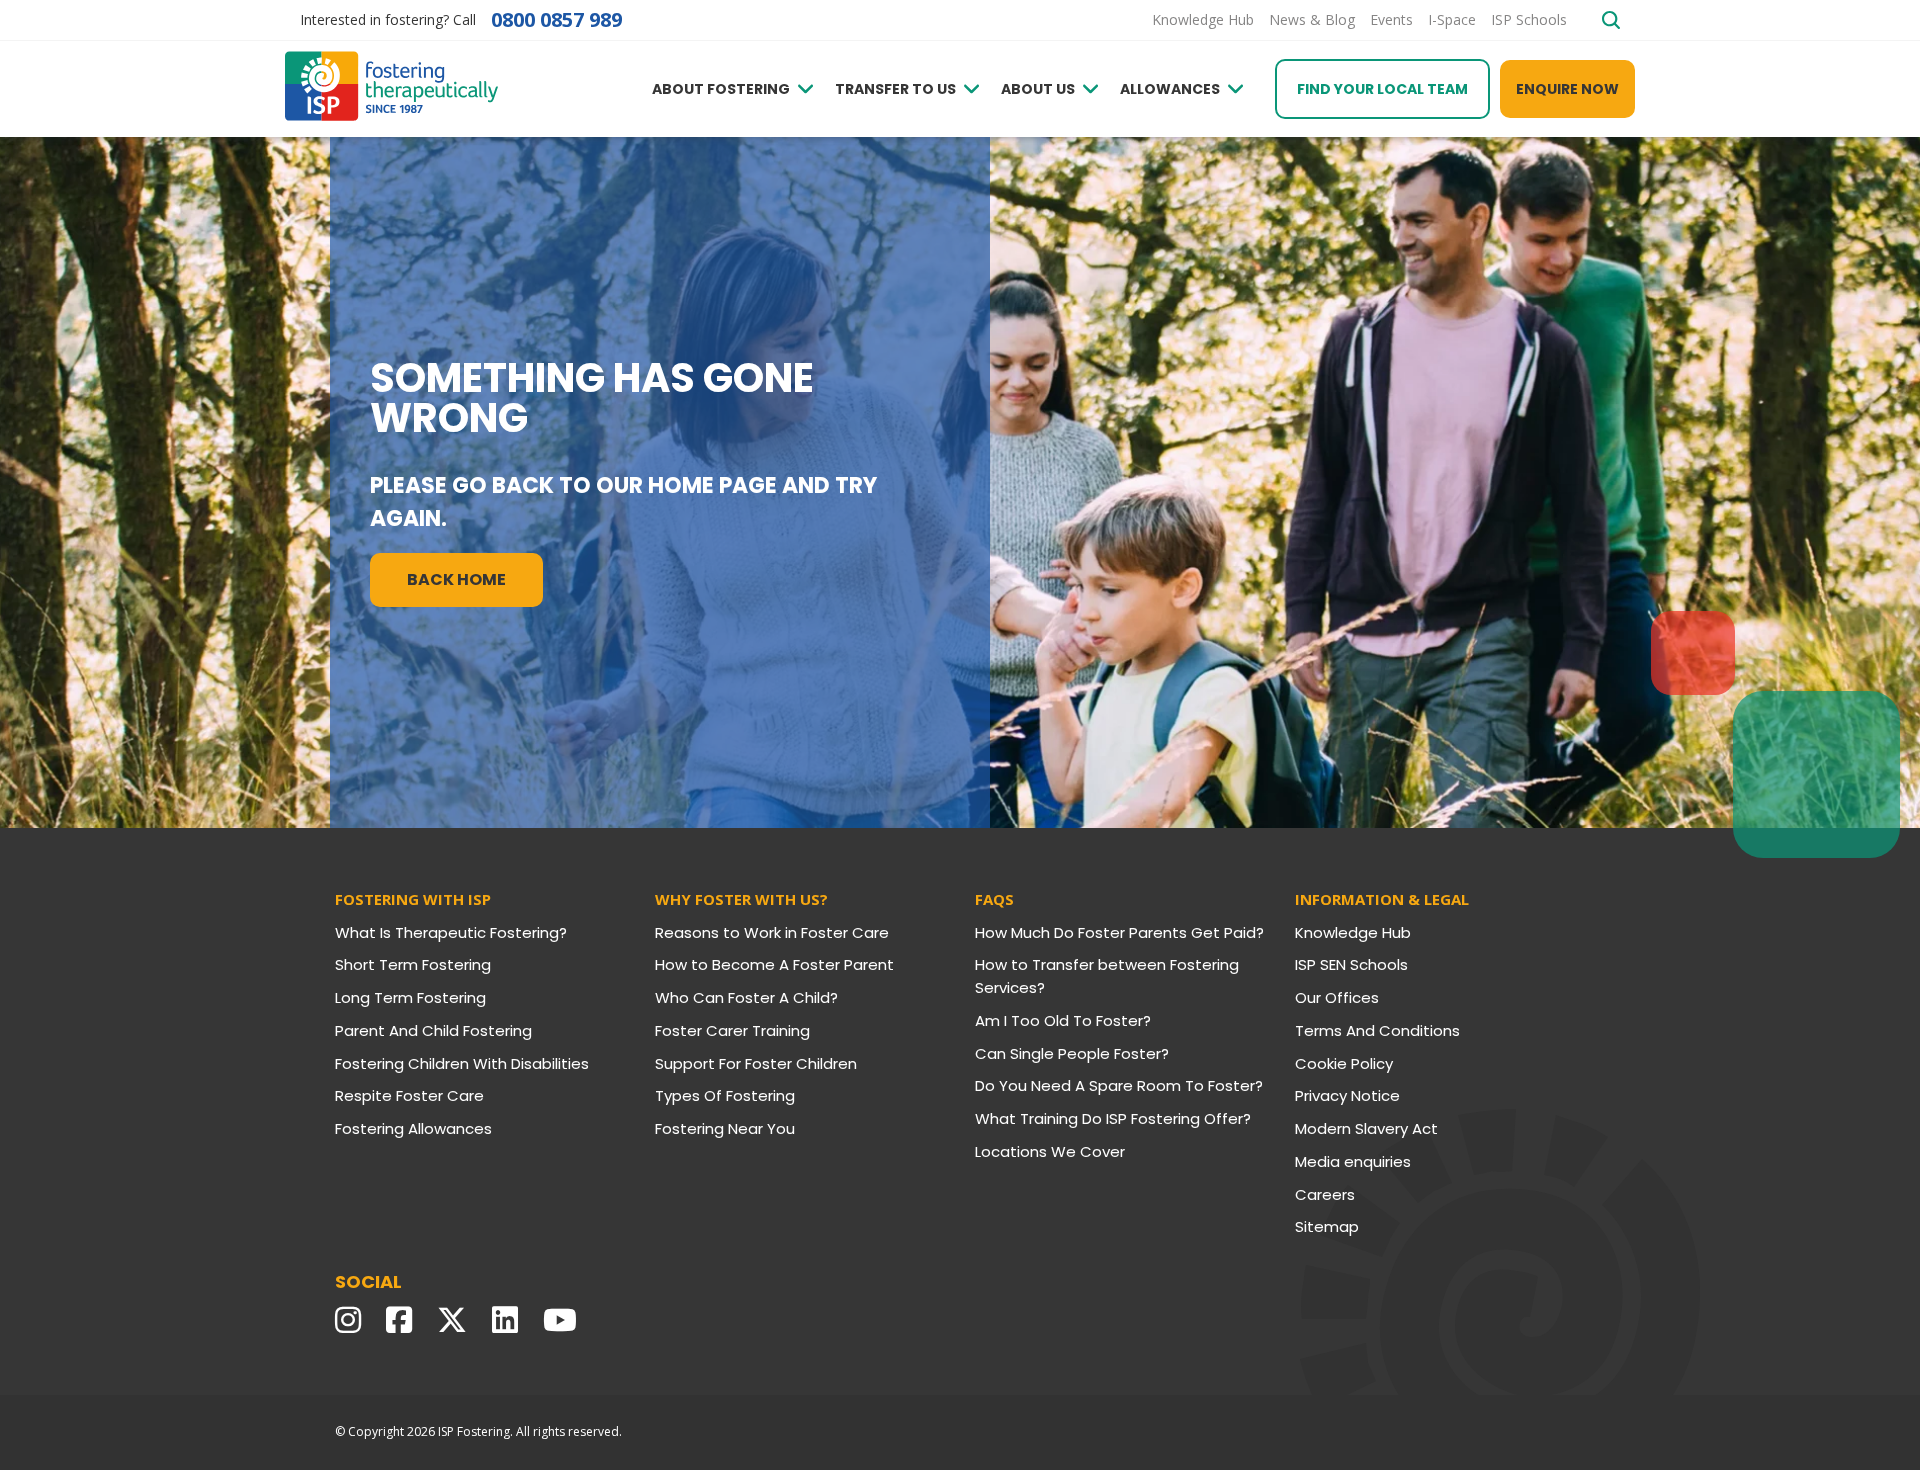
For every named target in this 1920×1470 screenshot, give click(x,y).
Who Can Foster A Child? (746, 997)
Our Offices (1337, 997)
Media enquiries (1353, 1161)
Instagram (353, 1320)
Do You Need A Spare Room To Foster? (1119, 1085)
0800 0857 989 (556, 20)
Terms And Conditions (1377, 1030)
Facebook (404, 1320)
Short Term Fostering (413, 964)
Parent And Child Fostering (433, 1030)
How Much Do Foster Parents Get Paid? (1119, 932)
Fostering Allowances (413, 1128)
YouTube (565, 1320)
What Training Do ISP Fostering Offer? (1113, 1118)
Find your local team (1382, 89)
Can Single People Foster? (1072, 1053)
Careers (1325, 1194)
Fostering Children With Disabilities (462, 1063)
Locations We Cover (1050, 1151)
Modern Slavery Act (1366, 1128)
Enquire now (1567, 89)
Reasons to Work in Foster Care (772, 932)
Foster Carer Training (732, 1030)
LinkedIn (510, 1320)
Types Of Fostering (725, 1095)
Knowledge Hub (1353, 932)
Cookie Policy (1344, 1063)
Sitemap (1327, 1226)
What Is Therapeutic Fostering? (451, 932)
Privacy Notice (1347, 1095)
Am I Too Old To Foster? (1063, 1020)
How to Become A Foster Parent (774, 964)
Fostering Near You (725, 1128)
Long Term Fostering (410, 997)
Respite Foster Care (409, 1095)
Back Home (456, 579)
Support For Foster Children (756, 1063)
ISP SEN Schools (1351, 964)
